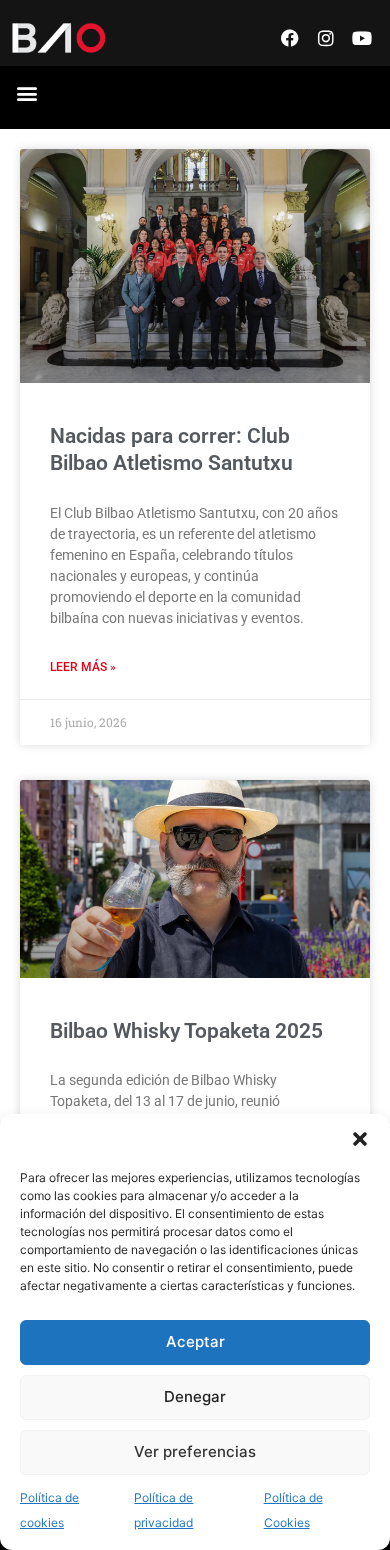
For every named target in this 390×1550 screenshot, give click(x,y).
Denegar (195, 1396)
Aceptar (195, 1341)
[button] (360, 1139)
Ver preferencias (195, 1451)
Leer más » (83, 667)
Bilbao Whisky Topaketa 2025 (186, 1031)
